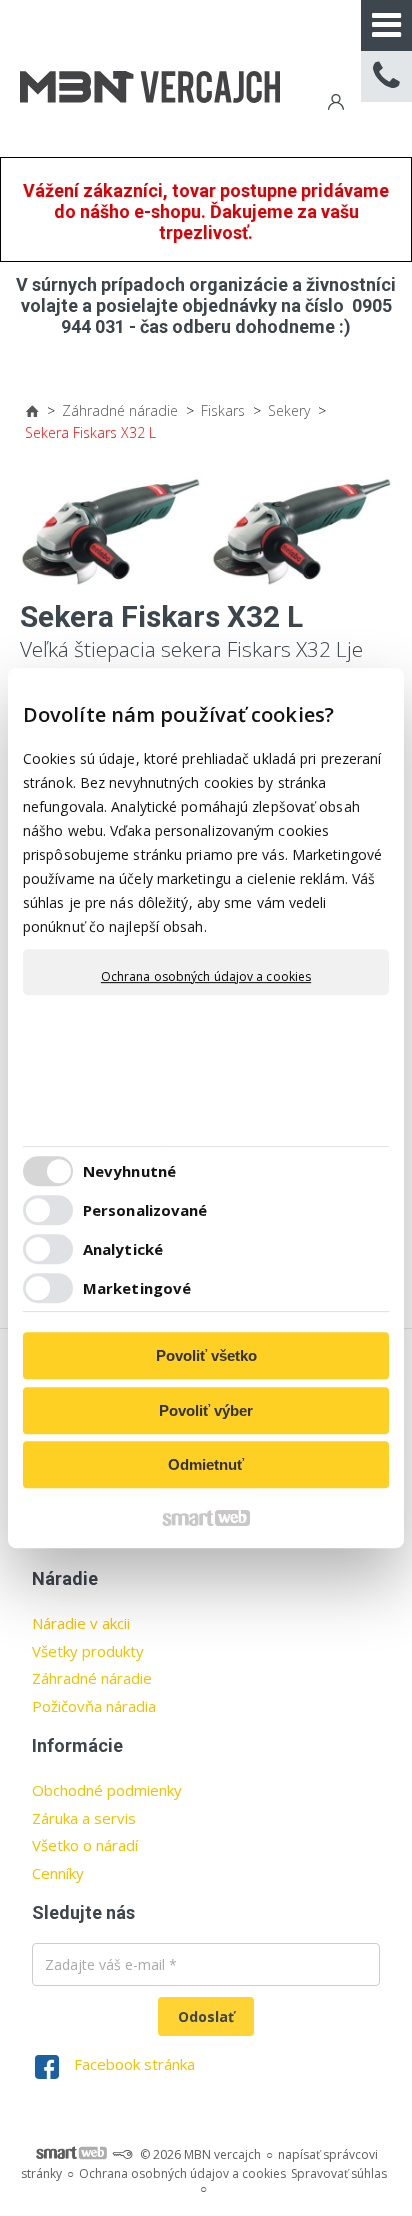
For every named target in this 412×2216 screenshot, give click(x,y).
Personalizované (145, 1210)
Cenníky (58, 1873)
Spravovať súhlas (339, 2173)
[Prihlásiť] (334, 104)
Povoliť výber (206, 1410)
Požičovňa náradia (94, 1706)
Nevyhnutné (129, 1171)
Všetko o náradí (85, 1845)
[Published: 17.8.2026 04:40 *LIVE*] (122, 2154)
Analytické (123, 1249)
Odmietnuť (206, 1464)
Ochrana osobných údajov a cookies (206, 977)
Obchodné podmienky (107, 1790)
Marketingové (137, 1288)
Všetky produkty (88, 1651)
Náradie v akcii (81, 1623)
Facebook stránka (134, 2064)
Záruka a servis (84, 1818)
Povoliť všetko (206, 1355)
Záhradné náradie (92, 1678)
